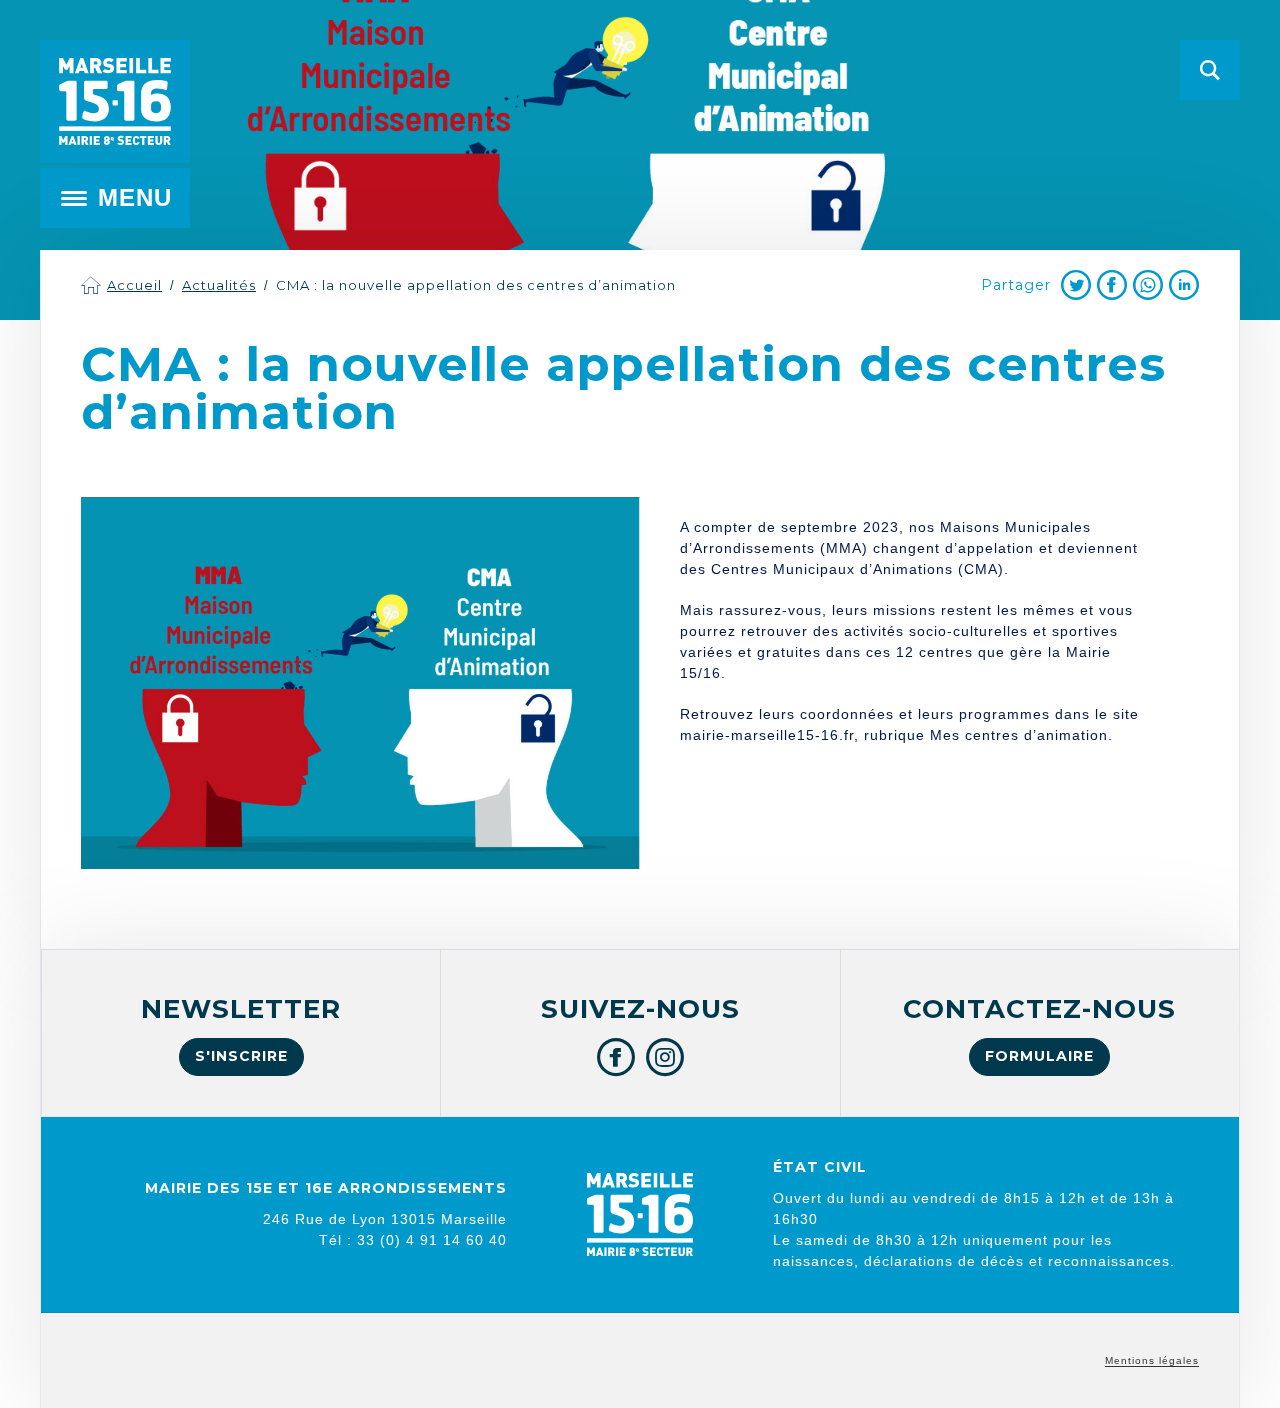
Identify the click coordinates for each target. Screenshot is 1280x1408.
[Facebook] (1112, 285)
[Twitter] (1076, 285)
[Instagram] (665, 1057)
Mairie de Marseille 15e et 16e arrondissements (115, 101)
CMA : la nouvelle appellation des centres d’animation (476, 285)
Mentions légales (1152, 1360)
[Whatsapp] (1148, 285)
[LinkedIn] (1184, 285)
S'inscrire (241, 1056)
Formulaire (1039, 1056)
